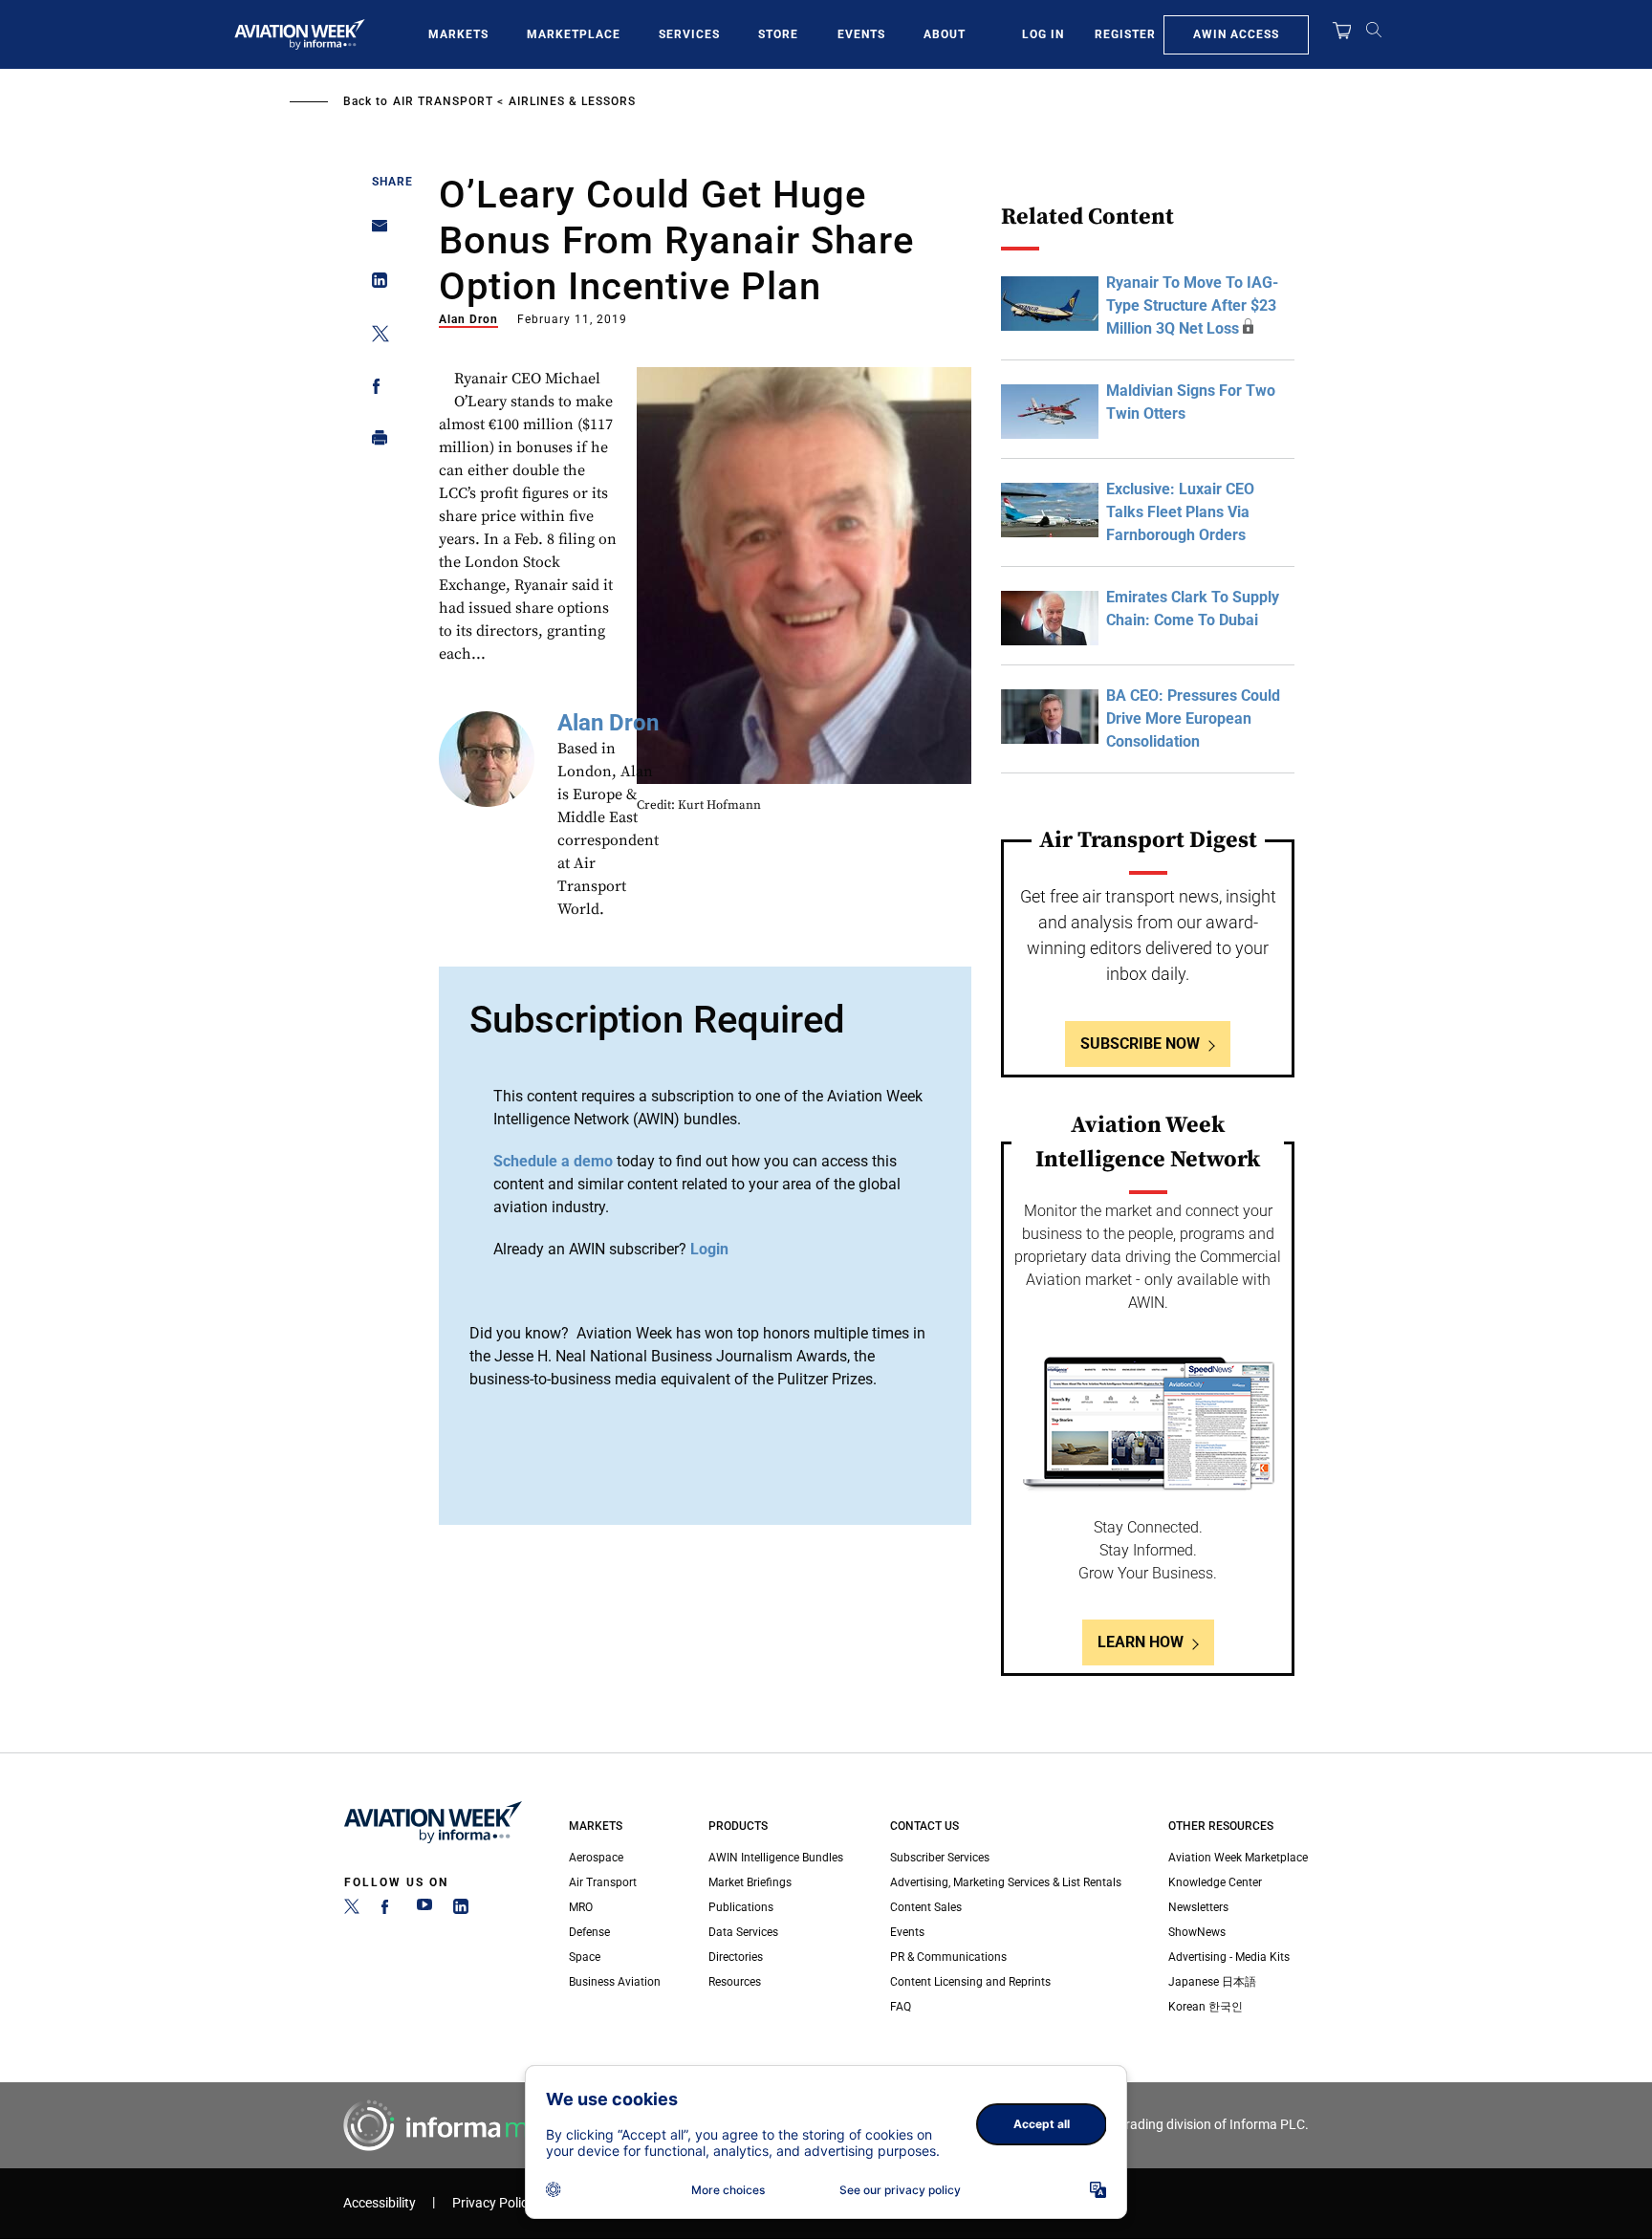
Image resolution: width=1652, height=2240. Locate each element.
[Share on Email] (374, 232)
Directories (736, 1957)
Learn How (1141, 1642)
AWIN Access (1236, 34)
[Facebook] (388, 1910)
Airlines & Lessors (572, 101)
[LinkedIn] (461, 1910)
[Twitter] (352, 1910)
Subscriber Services (940, 1858)
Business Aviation (615, 1982)
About (945, 34)
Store (778, 34)
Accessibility (380, 2203)
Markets (458, 34)
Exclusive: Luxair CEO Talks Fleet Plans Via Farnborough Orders (1180, 512)
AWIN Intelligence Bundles (776, 1858)
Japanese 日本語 (1212, 1982)
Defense (589, 1932)
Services (689, 34)
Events (861, 34)
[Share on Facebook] (374, 390)
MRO (581, 1907)
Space (585, 1957)
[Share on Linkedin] (374, 284)
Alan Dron (468, 319)
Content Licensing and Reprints (970, 1982)
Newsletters (1198, 1907)
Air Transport (443, 101)
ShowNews (1197, 1932)
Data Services (743, 1932)
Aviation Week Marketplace (1238, 1858)
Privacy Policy (493, 2203)
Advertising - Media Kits (1229, 1957)
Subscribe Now (1140, 1044)
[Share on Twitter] (374, 337)
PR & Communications (948, 1957)
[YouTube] (424, 1910)
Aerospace (596, 1858)
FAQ (901, 2007)
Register (1125, 34)
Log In (1043, 34)
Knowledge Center (1215, 1882)
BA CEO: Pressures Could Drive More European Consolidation (1193, 718)
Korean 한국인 (1206, 2007)
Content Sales (926, 1907)
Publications (741, 1907)
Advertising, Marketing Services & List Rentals (1006, 1882)
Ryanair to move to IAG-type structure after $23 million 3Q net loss (1192, 305)
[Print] (374, 442)
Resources (735, 1982)
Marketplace (574, 34)
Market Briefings (750, 1882)
